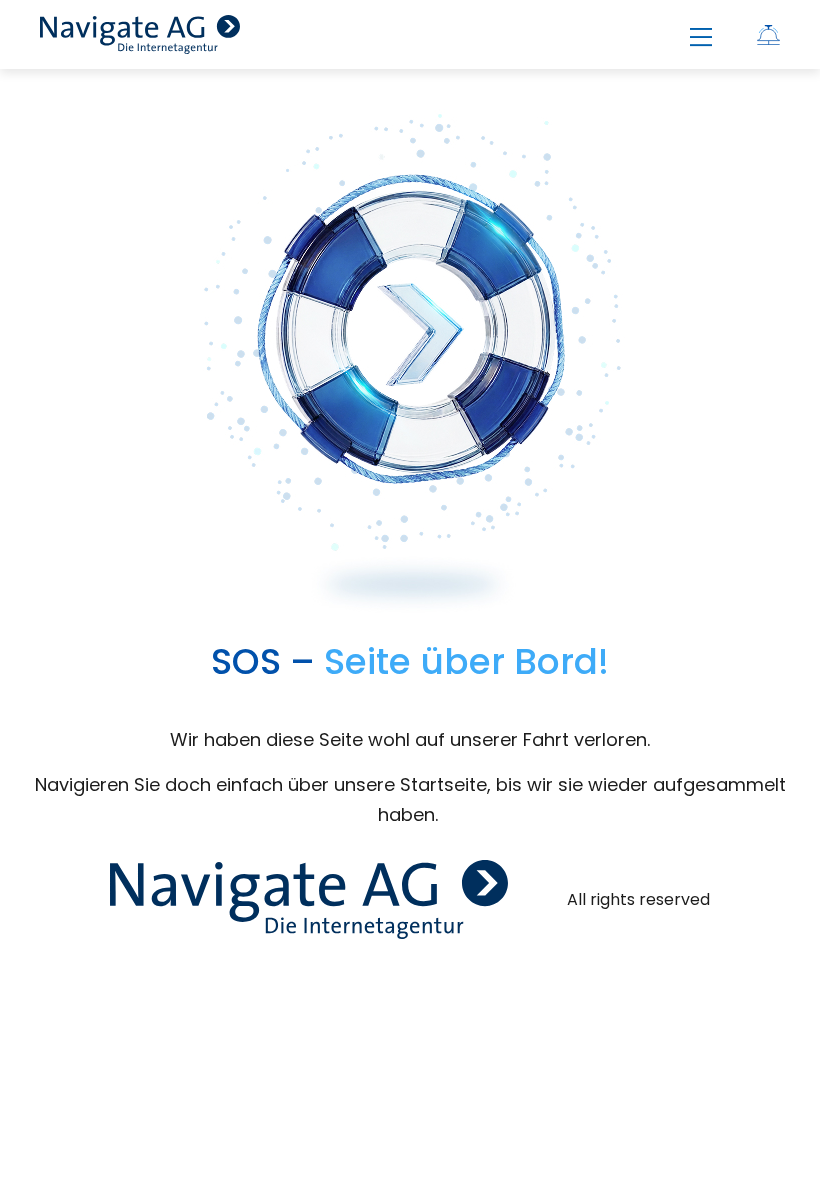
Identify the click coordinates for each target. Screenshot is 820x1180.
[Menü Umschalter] (701, 37)
